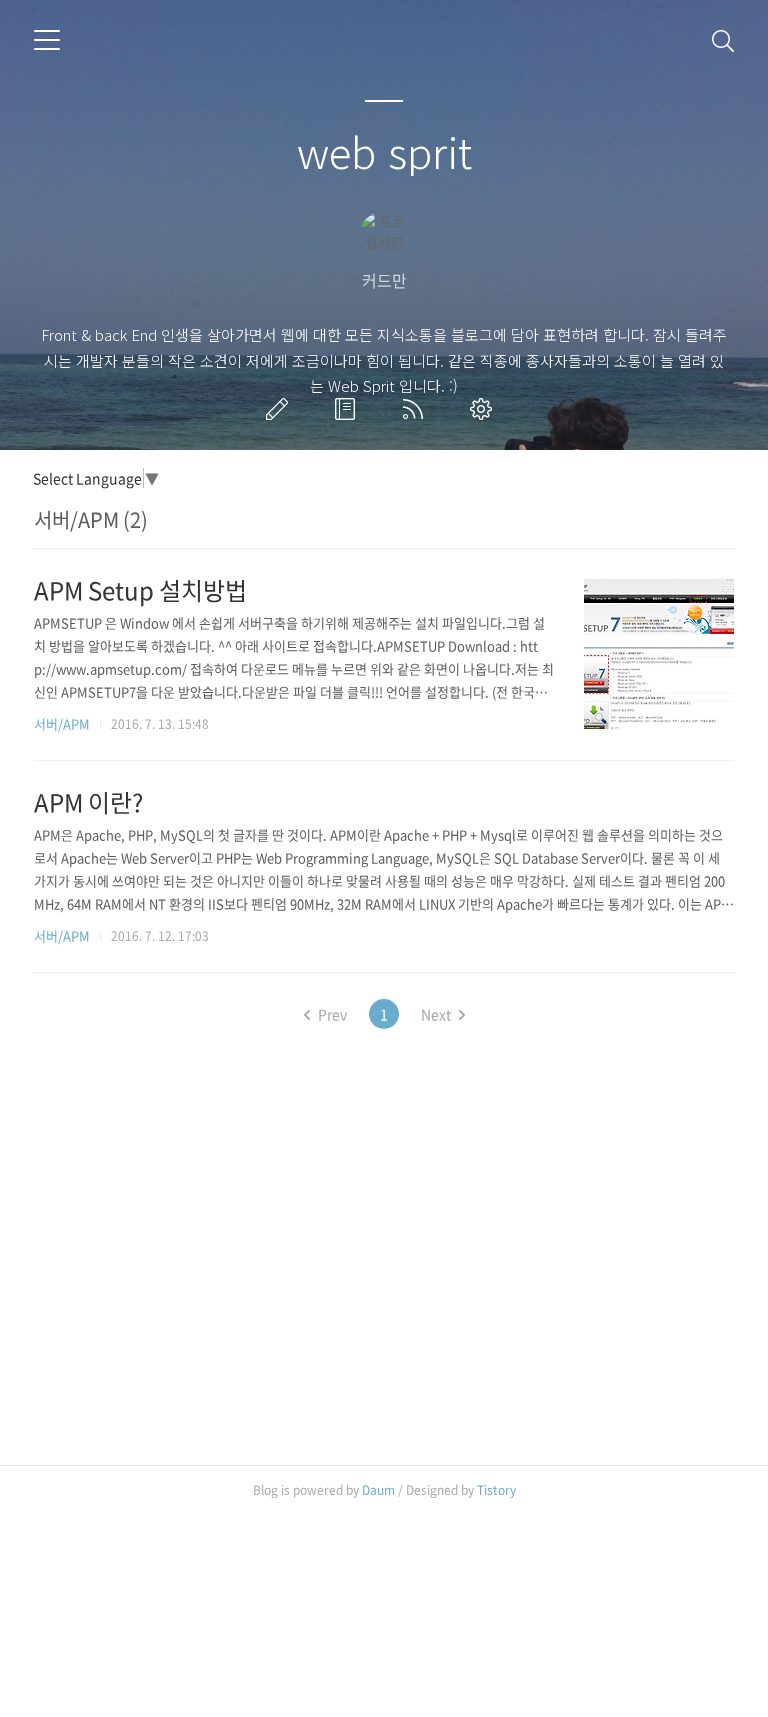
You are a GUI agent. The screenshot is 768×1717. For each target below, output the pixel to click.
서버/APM (62, 723)
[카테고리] (47, 40)
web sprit (384, 151)
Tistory (496, 1490)
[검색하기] (723, 40)
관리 (485, 409)
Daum (378, 1490)
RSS (417, 409)
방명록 (349, 409)
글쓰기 (281, 409)
